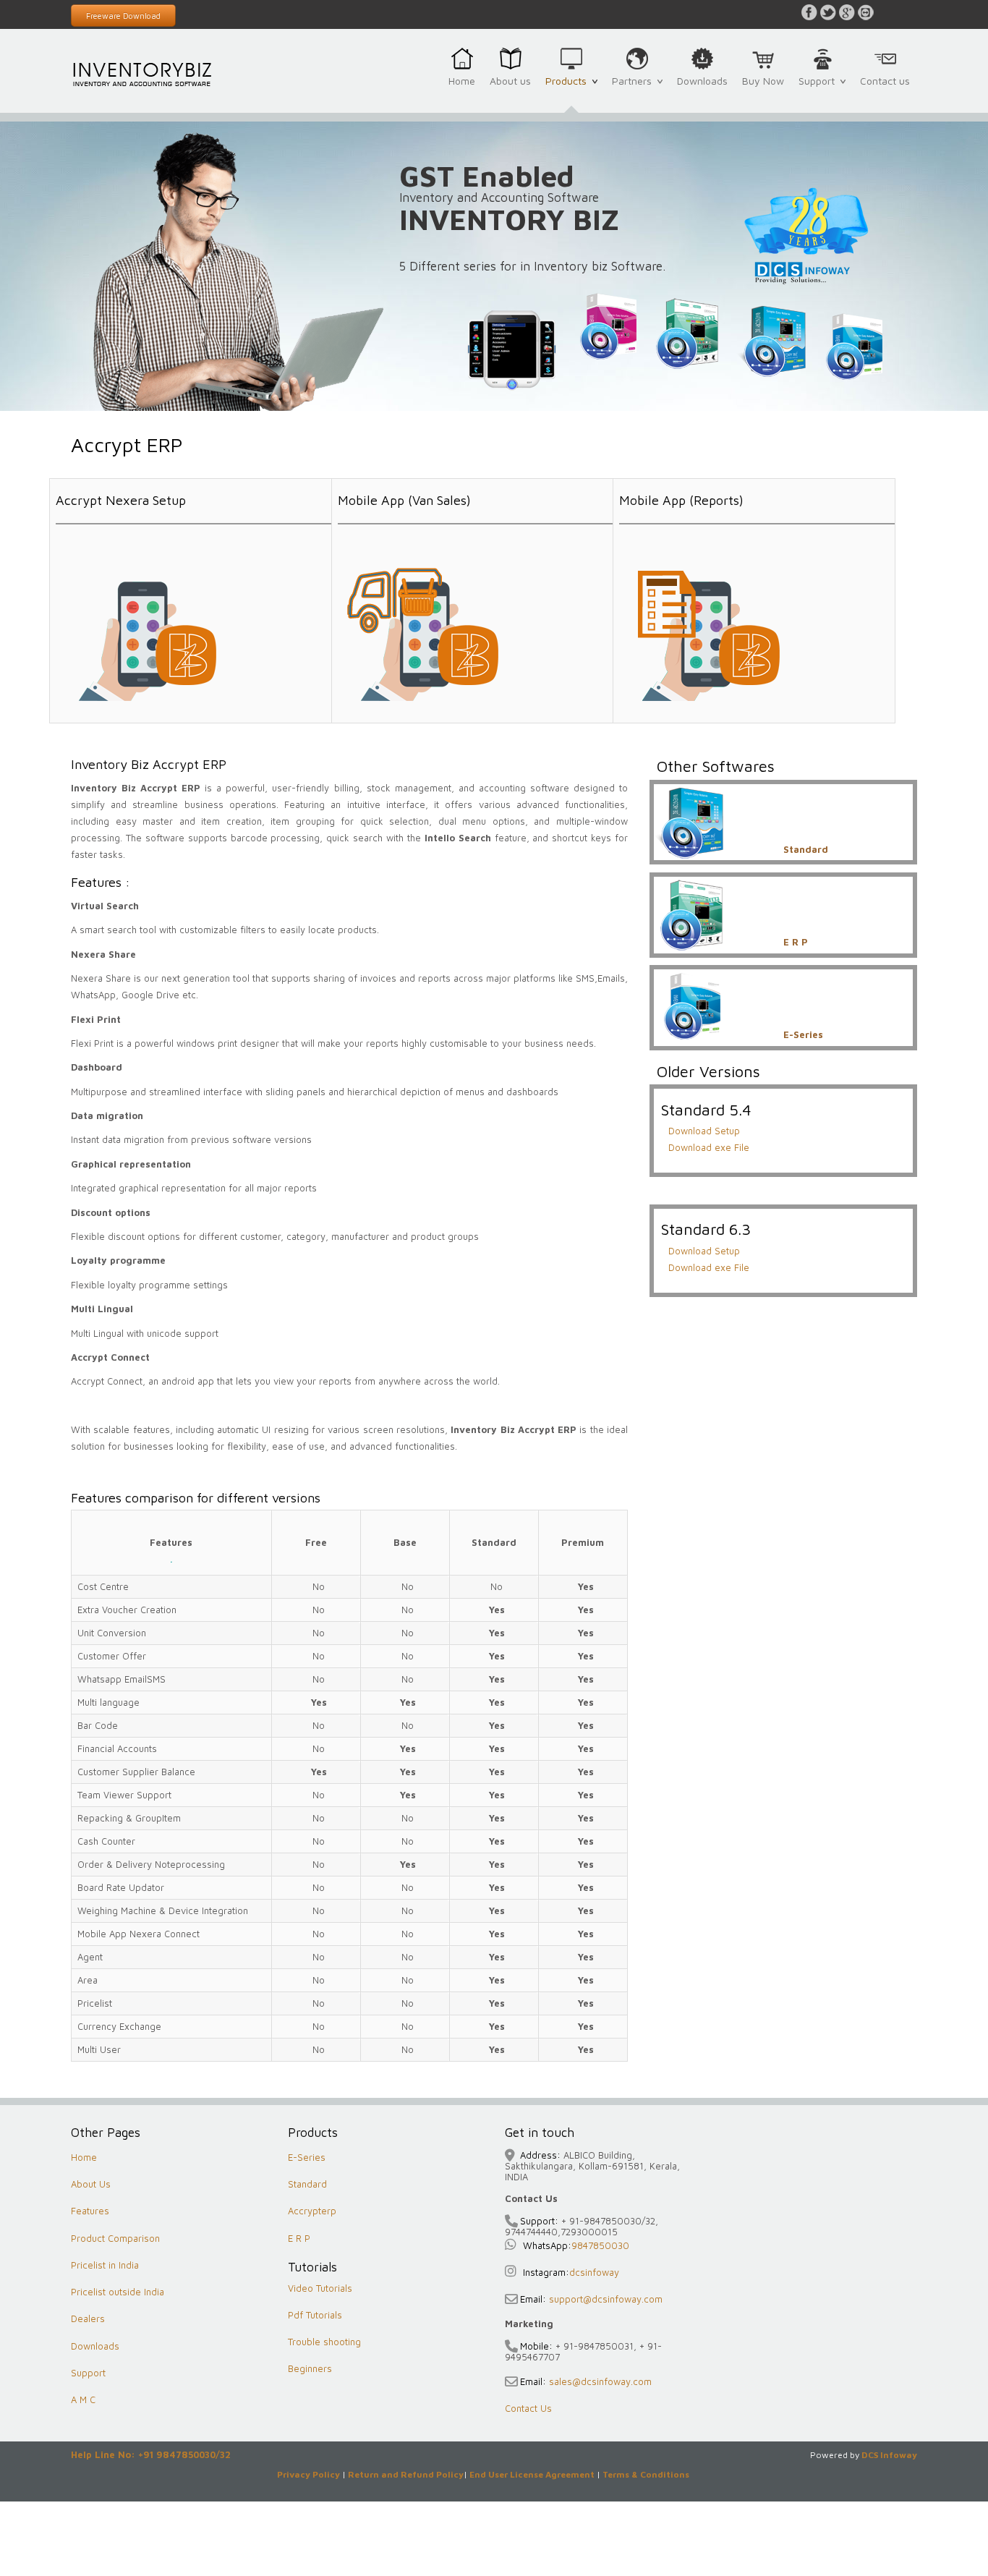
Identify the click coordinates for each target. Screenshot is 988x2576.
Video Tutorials (320, 2288)
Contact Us (528, 2408)
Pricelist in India (105, 2265)
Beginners (310, 2368)
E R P (299, 2238)
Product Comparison (115, 2238)
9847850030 (600, 2245)
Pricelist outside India (118, 2292)
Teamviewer (866, 12)
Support (819, 89)
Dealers (88, 2318)
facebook (809, 12)
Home (462, 81)
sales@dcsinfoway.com (599, 2381)
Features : (101, 882)
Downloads (702, 81)
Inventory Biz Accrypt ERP (149, 764)
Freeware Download (123, 16)
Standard (307, 2184)
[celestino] (143, 73)
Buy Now (763, 81)
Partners (635, 89)
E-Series (307, 2157)
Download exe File (709, 1147)
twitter (828, 12)
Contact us (885, 81)
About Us (91, 2184)
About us (510, 81)
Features (90, 2211)
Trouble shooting (324, 2342)
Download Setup (704, 1131)
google (847, 12)
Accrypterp (312, 2211)
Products (569, 89)
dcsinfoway (594, 2272)
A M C (83, 2399)
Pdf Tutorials (315, 2315)
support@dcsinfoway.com (604, 2299)
